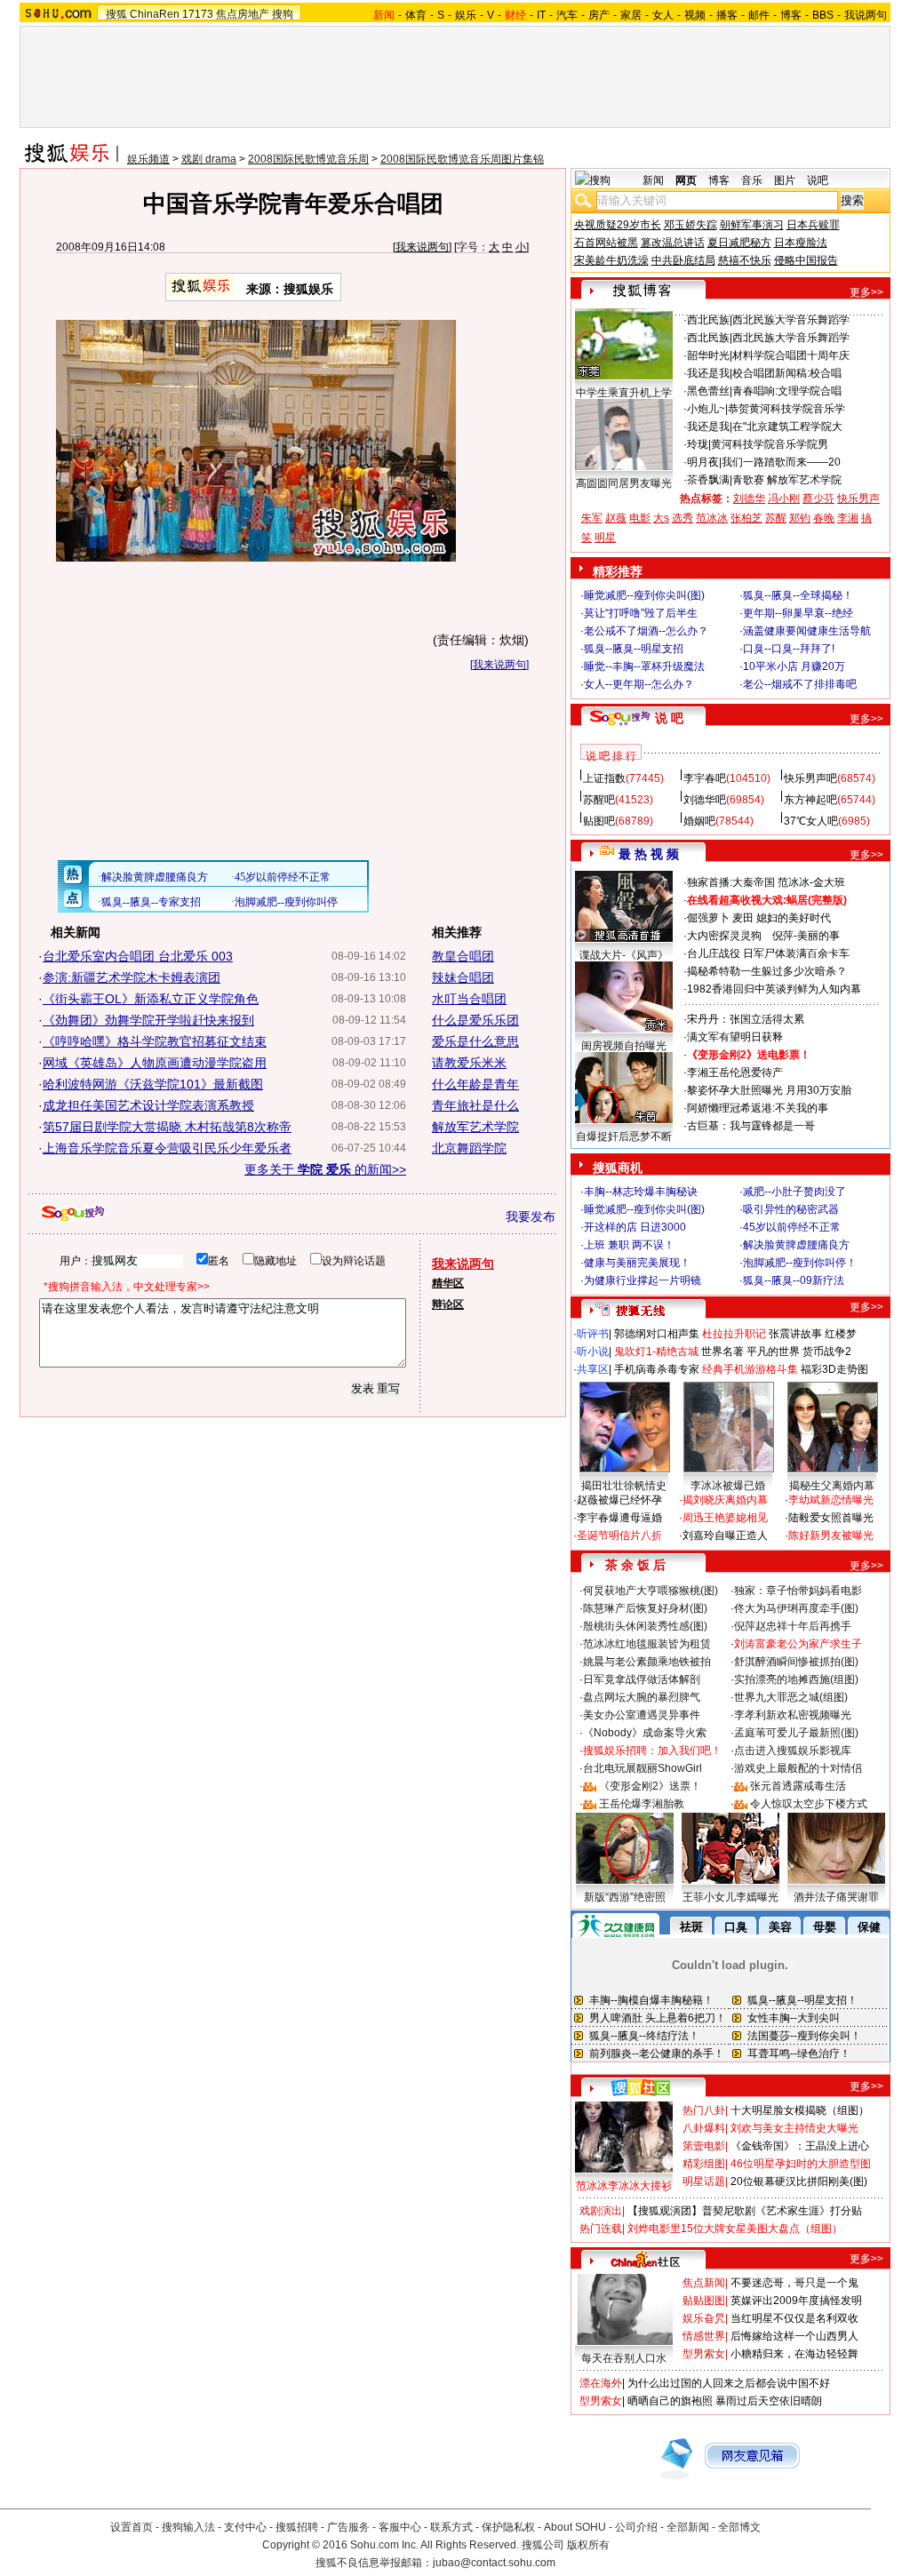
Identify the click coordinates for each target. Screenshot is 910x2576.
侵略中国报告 (806, 260)
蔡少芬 (818, 498)
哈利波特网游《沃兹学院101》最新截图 (153, 1084)
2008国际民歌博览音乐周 (308, 159)
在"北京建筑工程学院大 (787, 427)
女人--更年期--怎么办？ (639, 684)
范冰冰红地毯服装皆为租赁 (647, 1644)
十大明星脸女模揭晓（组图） (800, 2110)
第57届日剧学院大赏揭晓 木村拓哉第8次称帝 (167, 1127)
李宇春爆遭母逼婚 (619, 1518)
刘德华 (749, 498)
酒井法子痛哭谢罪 (836, 1897)
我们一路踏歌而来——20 (781, 462)
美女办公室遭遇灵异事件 (642, 1715)
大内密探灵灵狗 (724, 936)
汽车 (567, 15)
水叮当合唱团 (469, 999)
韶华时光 (708, 355)
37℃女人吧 (811, 821)
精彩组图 (704, 2164)
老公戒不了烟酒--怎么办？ (646, 631)
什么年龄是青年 (475, 1084)
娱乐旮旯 (704, 2318)
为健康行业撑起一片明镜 (643, 1280)
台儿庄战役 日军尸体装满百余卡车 (768, 953)
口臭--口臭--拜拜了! (789, 649)
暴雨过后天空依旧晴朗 (769, 2401)
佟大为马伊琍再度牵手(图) (796, 1608)
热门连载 (601, 2229)
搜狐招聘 (297, 2527)
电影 (640, 518)
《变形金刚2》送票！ (650, 1786)
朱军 (592, 518)
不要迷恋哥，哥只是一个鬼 (794, 2283)
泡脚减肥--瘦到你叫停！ (800, 1263)
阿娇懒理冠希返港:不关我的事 (758, 1108)
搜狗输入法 (188, 2527)
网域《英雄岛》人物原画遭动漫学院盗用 (155, 1063)
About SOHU (575, 2527)
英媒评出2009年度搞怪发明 (796, 2301)
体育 (416, 15)
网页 (686, 180)
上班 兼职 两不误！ (629, 1245)
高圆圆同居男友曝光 (624, 483)
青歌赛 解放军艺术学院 (787, 480)
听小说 (593, 1352)
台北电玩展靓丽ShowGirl (643, 1768)
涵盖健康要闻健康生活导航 (807, 631)
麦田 (743, 918)
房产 (599, 15)
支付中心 (245, 2527)
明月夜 (703, 462)
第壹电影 (704, 2146)
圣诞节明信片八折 (619, 1535)
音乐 (752, 180)
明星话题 (704, 2181)
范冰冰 (712, 518)
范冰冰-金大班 (811, 882)
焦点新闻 (704, 2283)
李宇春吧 (705, 778)
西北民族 (708, 320)
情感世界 (704, 2336)
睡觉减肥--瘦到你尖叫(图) (644, 595)
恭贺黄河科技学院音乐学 (786, 409)
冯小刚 (784, 498)
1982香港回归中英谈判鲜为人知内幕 (774, 989)
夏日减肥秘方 (739, 243)
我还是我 (708, 373)
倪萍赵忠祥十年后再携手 (793, 1626)
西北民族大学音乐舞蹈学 (791, 320)
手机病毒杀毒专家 (657, 1369)
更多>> (866, 292)
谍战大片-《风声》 (624, 955)
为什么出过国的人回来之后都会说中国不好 (729, 2383)
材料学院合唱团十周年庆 (791, 355)
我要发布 (531, 1216)
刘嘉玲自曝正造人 (725, 1535)
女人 (663, 15)
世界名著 (722, 1352)
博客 (791, 15)
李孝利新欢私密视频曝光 (793, 1715)
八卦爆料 (704, 2128)
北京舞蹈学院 (469, 1148)
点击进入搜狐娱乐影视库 (793, 1751)
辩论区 (448, 1304)
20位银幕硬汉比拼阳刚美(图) (799, 2181)
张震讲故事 (795, 1334)
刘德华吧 (705, 800)
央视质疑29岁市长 (618, 225)
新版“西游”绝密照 (625, 1897)
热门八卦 (704, 2110)
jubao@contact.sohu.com (494, 2563)
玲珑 (698, 444)
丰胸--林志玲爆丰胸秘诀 (641, 1192)
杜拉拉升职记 (734, 1334)
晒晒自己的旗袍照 (670, 2401)
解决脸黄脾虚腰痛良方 (796, 1245)
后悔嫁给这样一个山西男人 (794, 2336)
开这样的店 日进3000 (635, 1227)
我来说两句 (422, 247)
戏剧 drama (209, 159)
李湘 (848, 518)
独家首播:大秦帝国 (731, 882)
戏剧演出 (601, 2211)
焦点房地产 (243, 14)
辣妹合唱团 (463, 977)
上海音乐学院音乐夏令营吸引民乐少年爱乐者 (167, 1148)
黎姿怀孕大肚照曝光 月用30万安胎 (769, 1090)
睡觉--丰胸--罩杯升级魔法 (644, 666)
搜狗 (283, 14)
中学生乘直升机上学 (624, 393)
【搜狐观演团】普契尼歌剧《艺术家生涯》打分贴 (745, 2211)
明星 (605, 538)
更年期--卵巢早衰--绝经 (798, 613)
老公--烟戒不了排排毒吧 (800, 684)
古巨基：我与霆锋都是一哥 (751, 1126)
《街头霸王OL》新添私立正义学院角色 (151, 999)
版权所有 (588, 2545)
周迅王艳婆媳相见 (725, 1518)
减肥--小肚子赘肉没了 (794, 1192)
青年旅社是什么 (475, 1105)
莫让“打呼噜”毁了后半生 (641, 613)
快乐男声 (858, 498)
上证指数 (604, 778)
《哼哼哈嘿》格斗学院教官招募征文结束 (155, 1041)
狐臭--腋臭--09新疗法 (794, 1280)
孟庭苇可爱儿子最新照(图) (796, 1733)
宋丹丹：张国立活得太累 (746, 1019)
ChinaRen (155, 14)
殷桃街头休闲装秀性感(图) (645, 1626)
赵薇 (616, 518)
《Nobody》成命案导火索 (645, 1733)
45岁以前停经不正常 (792, 1227)
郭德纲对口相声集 (657, 1334)
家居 (631, 15)
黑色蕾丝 (708, 391)
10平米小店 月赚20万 (794, 666)
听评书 (593, 1334)
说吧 (818, 180)
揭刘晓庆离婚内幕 (725, 1500)
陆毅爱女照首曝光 (831, 1518)
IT (541, 15)
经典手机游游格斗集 (750, 1369)
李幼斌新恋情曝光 (831, 1500)
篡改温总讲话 (673, 243)
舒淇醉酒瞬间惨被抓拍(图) (796, 1662)
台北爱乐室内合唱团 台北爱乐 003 (138, 956)
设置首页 (132, 2527)
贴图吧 (599, 821)
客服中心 (400, 2527)
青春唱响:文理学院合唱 (787, 391)
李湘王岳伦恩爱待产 (735, 1073)
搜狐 (116, 14)
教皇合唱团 (463, 956)
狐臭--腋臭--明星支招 (634, 649)
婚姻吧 (699, 821)
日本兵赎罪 (813, 225)
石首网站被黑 (606, 243)
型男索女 (704, 2354)
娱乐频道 (148, 159)
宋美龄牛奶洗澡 (611, 260)
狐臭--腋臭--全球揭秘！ (798, 595)
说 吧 (669, 718)
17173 (198, 14)
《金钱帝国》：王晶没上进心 (800, 2146)
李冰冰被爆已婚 (728, 1486)
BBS (823, 15)
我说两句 (866, 15)
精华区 (448, 1283)
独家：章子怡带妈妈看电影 (798, 1591)
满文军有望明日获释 (735, 1037)
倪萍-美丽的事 (806, 936)
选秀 (682, 518)
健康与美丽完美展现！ (637, 1263)
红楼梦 (841, 1334)
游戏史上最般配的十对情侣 (798, 1768)
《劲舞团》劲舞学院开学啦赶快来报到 (148, 1020)
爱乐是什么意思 (475, 1041)
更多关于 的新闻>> (325, 1169)
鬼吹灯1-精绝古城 (656, 1352)
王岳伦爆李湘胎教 (642, 1804)
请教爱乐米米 (469, 1063)
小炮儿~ (706, 409)
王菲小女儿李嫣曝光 (730, 1897)
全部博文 (739, 2527)
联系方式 (451, 2527)
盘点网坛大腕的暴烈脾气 (642, 1697)
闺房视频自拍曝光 (624, 1046)
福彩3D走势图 (834, 1369)
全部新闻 (688, 2527)
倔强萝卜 (708, 918)
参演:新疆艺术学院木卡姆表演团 (132, 977)
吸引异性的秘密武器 (791, 1209)
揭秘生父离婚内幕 (832, 1486)
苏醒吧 (599, 800)
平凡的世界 (773, 1352)
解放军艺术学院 (475, 1127)
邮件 (759, 15)
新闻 (653, 180)
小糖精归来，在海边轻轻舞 (794, 2354)
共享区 (593, 1369)
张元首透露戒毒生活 (798, 1786)
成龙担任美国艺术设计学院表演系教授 (148, 1105)
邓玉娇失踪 (690, 225)
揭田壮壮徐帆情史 (624, 1486)
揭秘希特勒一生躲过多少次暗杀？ (767, 971)
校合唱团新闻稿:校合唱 (787, 373)
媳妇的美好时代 (794, 918)
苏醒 (776, 518)
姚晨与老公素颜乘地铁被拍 (647, 1662)
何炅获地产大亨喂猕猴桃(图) (651, 1591)
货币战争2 (827, 1352)
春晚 (824, 518)
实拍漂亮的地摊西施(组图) (796, 1679)
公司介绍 (636, 2527)
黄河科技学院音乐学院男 (770, 444)
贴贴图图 (704, 2301)
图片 (785, 180)
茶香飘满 (708, 480)
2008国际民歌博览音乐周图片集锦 (462, 159)
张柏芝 (746, 518)
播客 (727, 15)
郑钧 (800, 518)
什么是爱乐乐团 (475, 1020)
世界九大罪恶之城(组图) (791, 1697)
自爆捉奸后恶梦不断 (624, 1136)
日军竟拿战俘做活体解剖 (642, 1679)
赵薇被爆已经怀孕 (619, 1500)
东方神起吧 (810, 800)
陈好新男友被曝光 (831, 1535)
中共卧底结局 (683, 260)
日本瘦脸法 (801, 243)
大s (661, 518)
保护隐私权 (508, 2527)
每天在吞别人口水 (624, 2358)
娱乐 (466, 15)
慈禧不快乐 (745, 260)
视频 (695, 15)
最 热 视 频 (649, 854)
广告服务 (348, 2527)
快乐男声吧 (810, 778)
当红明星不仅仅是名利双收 (794, 2318)
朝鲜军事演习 (752, 225)
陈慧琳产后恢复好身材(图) (645, 1608)
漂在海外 (601, 2383)
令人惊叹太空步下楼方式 (809, 1804)
